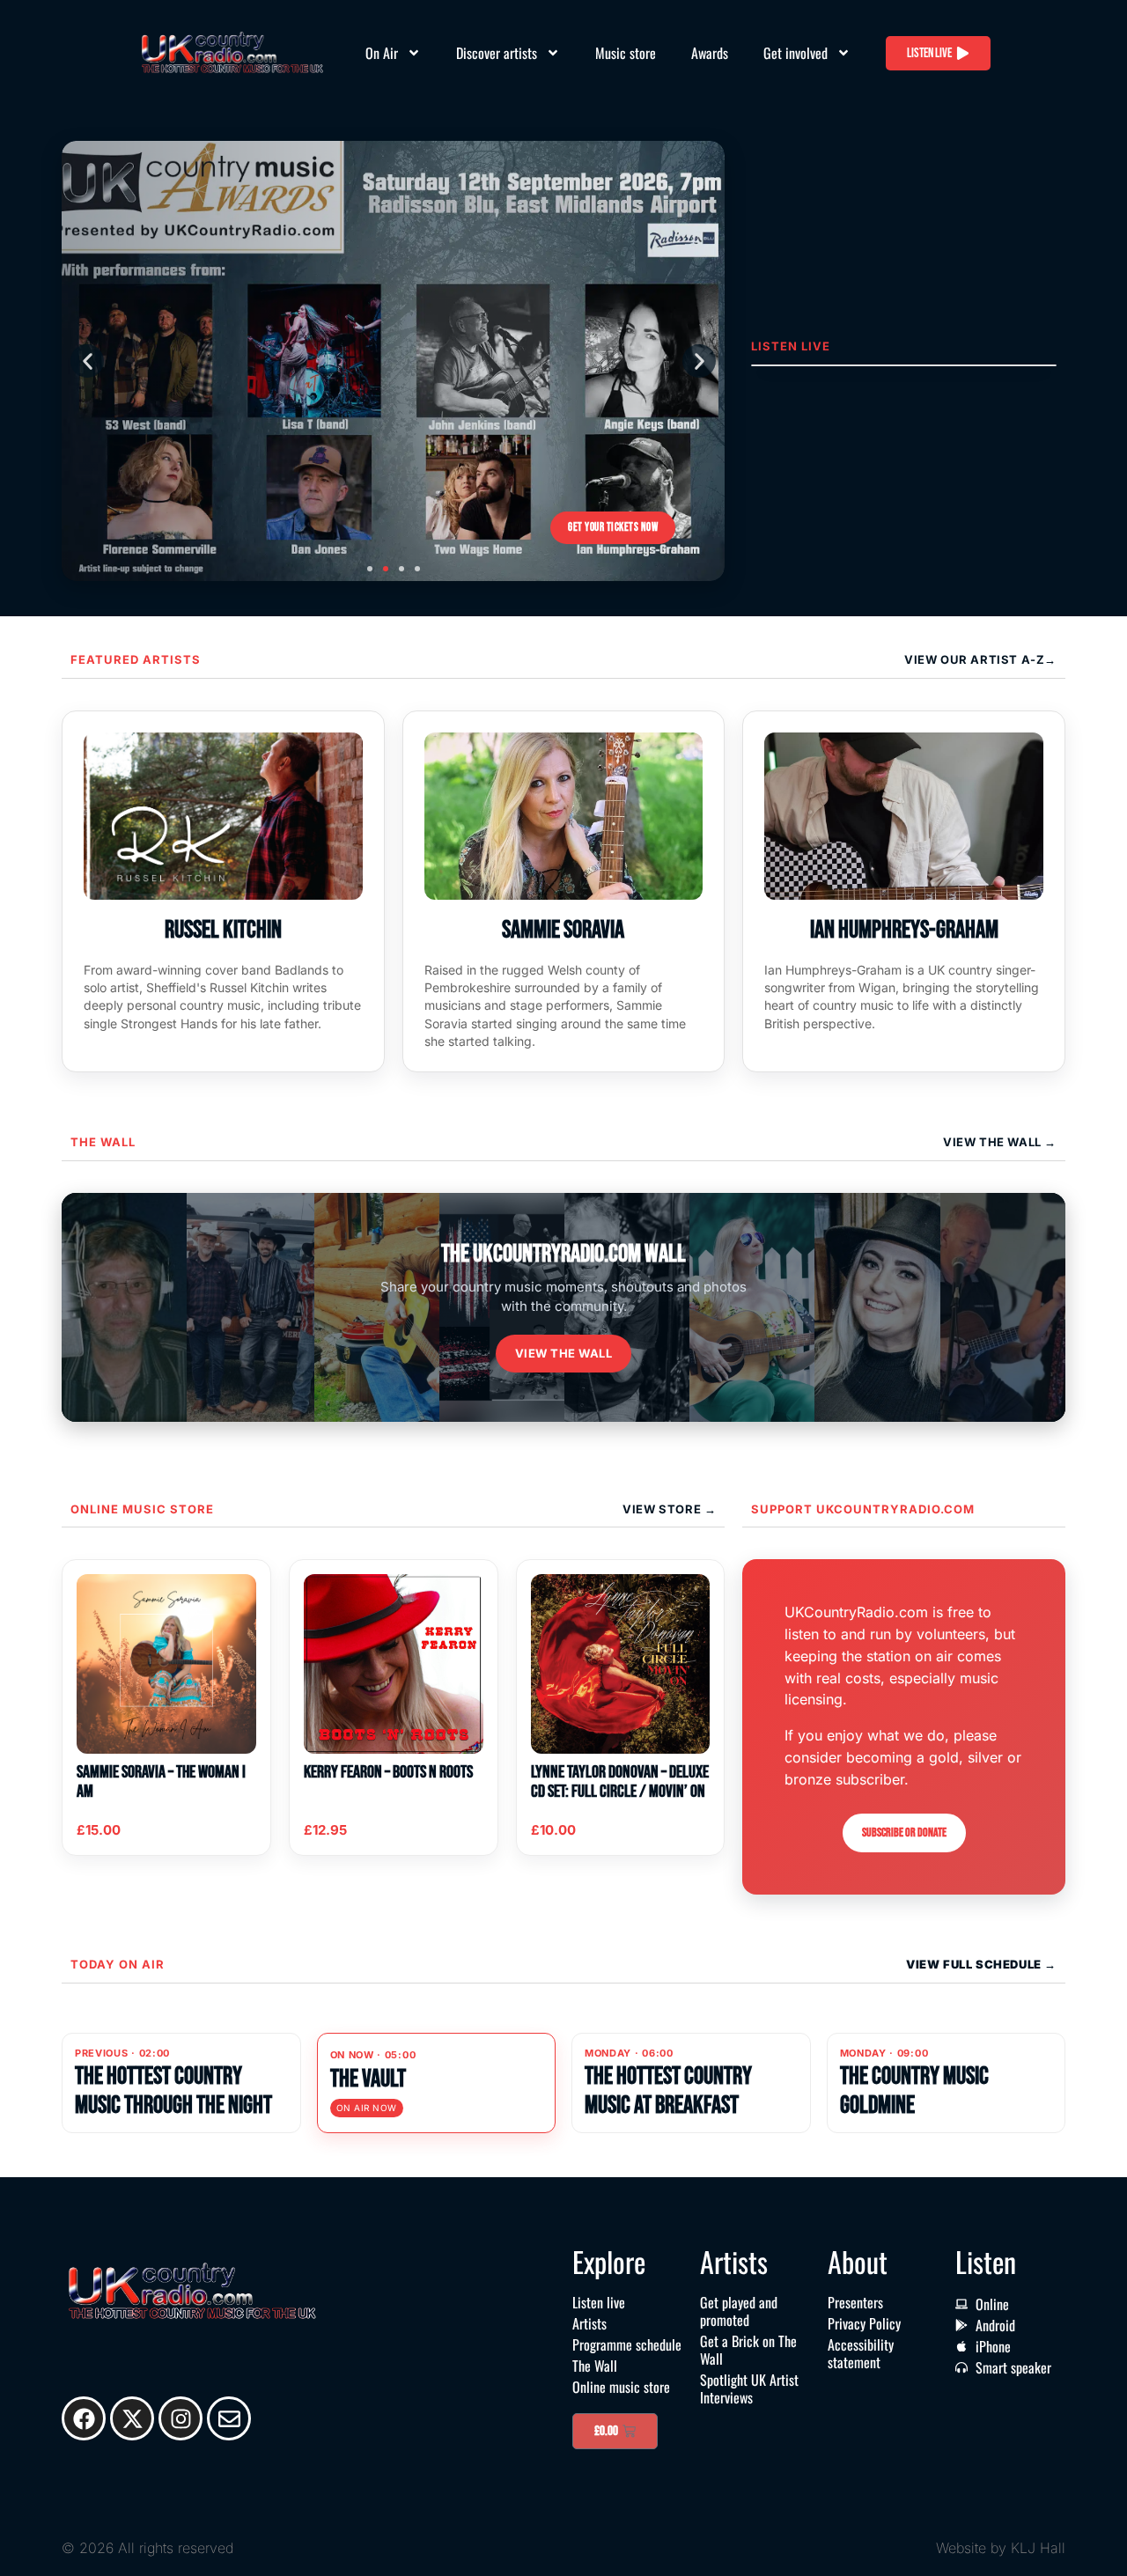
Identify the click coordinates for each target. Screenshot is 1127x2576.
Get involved (796, 53)
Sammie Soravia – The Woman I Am (161, 1782)
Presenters (855, 2302)
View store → (669, 1509)
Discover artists (497, 53)
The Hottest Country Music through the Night (173, 2090)
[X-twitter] (132, 2418)
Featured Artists (136, 659)
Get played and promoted (739, 2311)
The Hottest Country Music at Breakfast (668, 2090)
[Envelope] (229, 2418)
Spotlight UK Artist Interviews (749, 2388)
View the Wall (564, 1353)
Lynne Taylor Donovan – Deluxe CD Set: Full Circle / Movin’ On (620, 1782)
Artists (589, 2323)
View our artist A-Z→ (980, 659)
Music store (626, 53)
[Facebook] (84, 2418)
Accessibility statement (861, 2353)
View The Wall (994, 1142)
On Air (382, 53)
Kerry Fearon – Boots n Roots (388, 1772)
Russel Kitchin (223, 930)
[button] (87, 361)
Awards (710, 53)
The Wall (103, 1142)
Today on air (118, 1964)
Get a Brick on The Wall (748, 2350)
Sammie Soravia (563, 930)
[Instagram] (180, 2418)
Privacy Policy (864, 2323)
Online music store (142, 1509)
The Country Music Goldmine (914, 2090)
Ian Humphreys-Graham (904, 930)
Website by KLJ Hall (1001, 2548)
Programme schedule (627, 2344)
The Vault (368, 2079)
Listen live (599, 2302)
